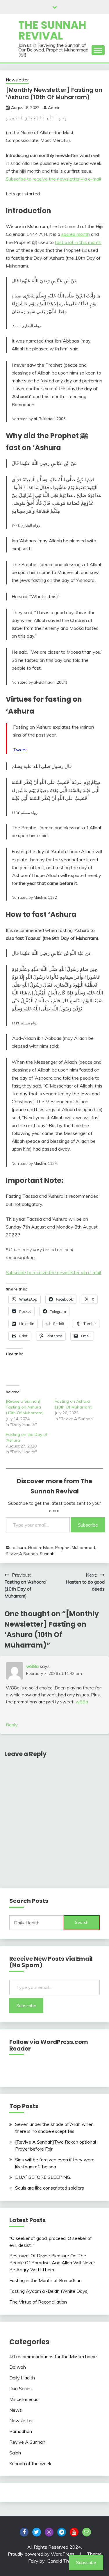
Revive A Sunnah (22, 1554)
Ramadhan (21, 2431)
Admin (54, 108)
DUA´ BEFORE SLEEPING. (43, 2177)
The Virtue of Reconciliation (38, 2302)
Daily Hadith (22, 2378)
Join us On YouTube (74, 2532)
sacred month (76, 234)
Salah (15, 2453)
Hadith (35, 1548)
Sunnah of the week (30, 2463)
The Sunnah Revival (52, 30)
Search (82, 1922)
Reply (12, 1725)
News (16, 2410)
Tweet (20, 750)
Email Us (87, 2532)
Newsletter (17, 80)
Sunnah (47, 1554)
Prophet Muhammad (75, 1548)
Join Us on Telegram (62, 2532)
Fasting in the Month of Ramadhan (45, 2280)
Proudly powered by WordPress (42, 2554)
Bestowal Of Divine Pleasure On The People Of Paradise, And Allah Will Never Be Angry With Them (52, 2263)
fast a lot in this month (78, 242)
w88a (32, 1666)
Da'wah (18, 2367)
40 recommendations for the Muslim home (53, 2356)
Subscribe (88, 1525)
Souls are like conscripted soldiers (50, 2188)
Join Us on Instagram (49, 2532)
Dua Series (20, 2388)
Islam (48, 1548)
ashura (19, 1548)
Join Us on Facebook (24, 2532)
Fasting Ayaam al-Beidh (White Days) (49, 2291)
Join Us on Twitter (37, 2532)
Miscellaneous (24, 2399)
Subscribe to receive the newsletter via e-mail (53, 179)
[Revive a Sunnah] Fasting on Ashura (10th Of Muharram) (25, 1407)
